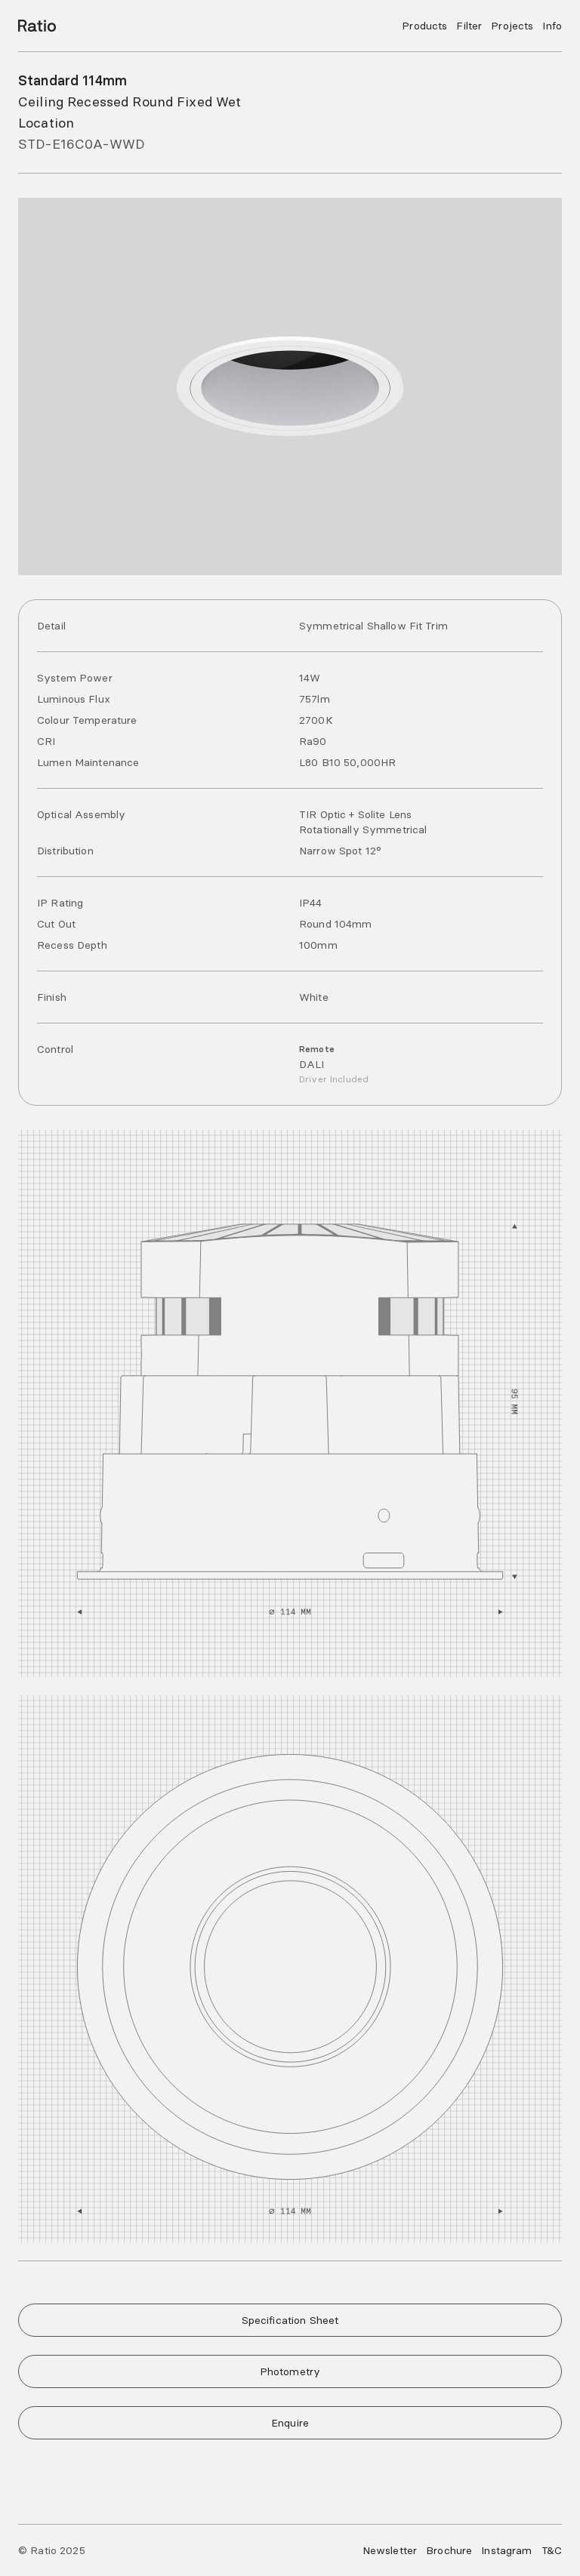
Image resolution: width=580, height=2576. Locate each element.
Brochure (449, 2550)
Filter (469, 26)
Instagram (506, 2550)
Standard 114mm (72, 80)
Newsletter (390, 2550)
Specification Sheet (290, 2320)
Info (552, 26)
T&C (552, 2550)
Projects (512, 26)
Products (424, 26)
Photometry (290, 2371)
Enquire (290, 2423)
